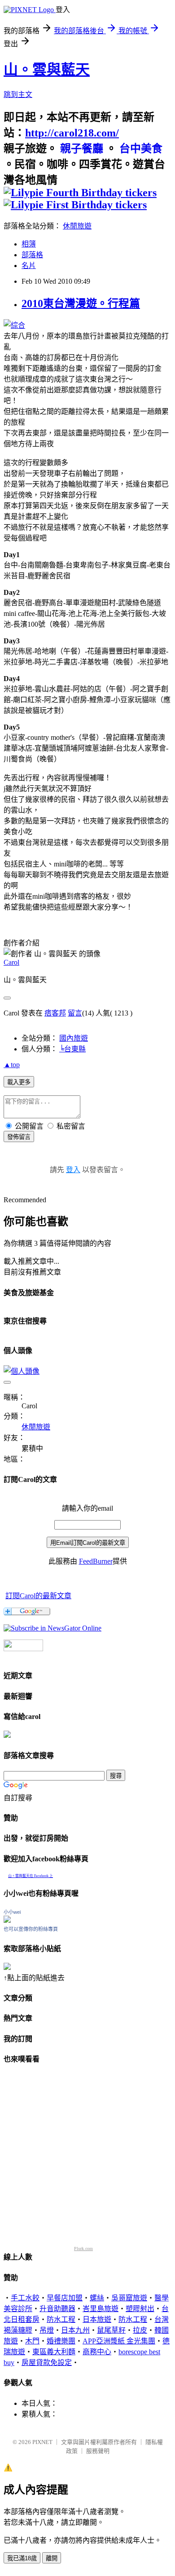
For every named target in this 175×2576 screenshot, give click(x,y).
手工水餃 (25, 2298)
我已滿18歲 (22, 2558)
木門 (32, 2341)
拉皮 (140, 2330)
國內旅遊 (74, 1038)
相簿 (29, 244)
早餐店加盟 (65, 2298)
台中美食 (140, 149)
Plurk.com (83, 2249)
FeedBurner (96, 1561)
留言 (75, 1013)
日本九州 (75, 2330)
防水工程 (61, 2319)
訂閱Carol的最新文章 (38, 1596)
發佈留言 (19, 1137)
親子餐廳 (82, 149)
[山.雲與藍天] (52, 1628)
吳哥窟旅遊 (129, 2298)
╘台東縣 (72, 1049)
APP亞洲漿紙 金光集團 (119, 2341)
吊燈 (47, 2330)
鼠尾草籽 (111, 2330)
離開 (52, 2558)
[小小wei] (7, 1920)
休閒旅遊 (77, 226)
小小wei (12, 1912)
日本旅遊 (97, 2319)
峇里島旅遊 (101, 2309)
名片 (29, 266)
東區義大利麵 (54, 2352)
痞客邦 (55, 1013)
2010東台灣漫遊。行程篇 (81, 303)
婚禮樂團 (61, 2341)
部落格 (32, 255)
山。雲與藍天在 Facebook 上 (31, 1876)
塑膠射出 (140, 2309)
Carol (11, 962)
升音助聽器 (57, 2309)
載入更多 (19, 1082)
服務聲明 (98, 2451)
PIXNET (42, 2442)
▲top (12, 1065)
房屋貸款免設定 (47, 2363)
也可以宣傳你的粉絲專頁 (31, 1929)
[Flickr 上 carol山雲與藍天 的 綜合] (14, 325)
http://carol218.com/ (72, 133)
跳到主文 (18, 95)
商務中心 (97, 2352)
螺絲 (97, 2298)
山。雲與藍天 (47, 70)
